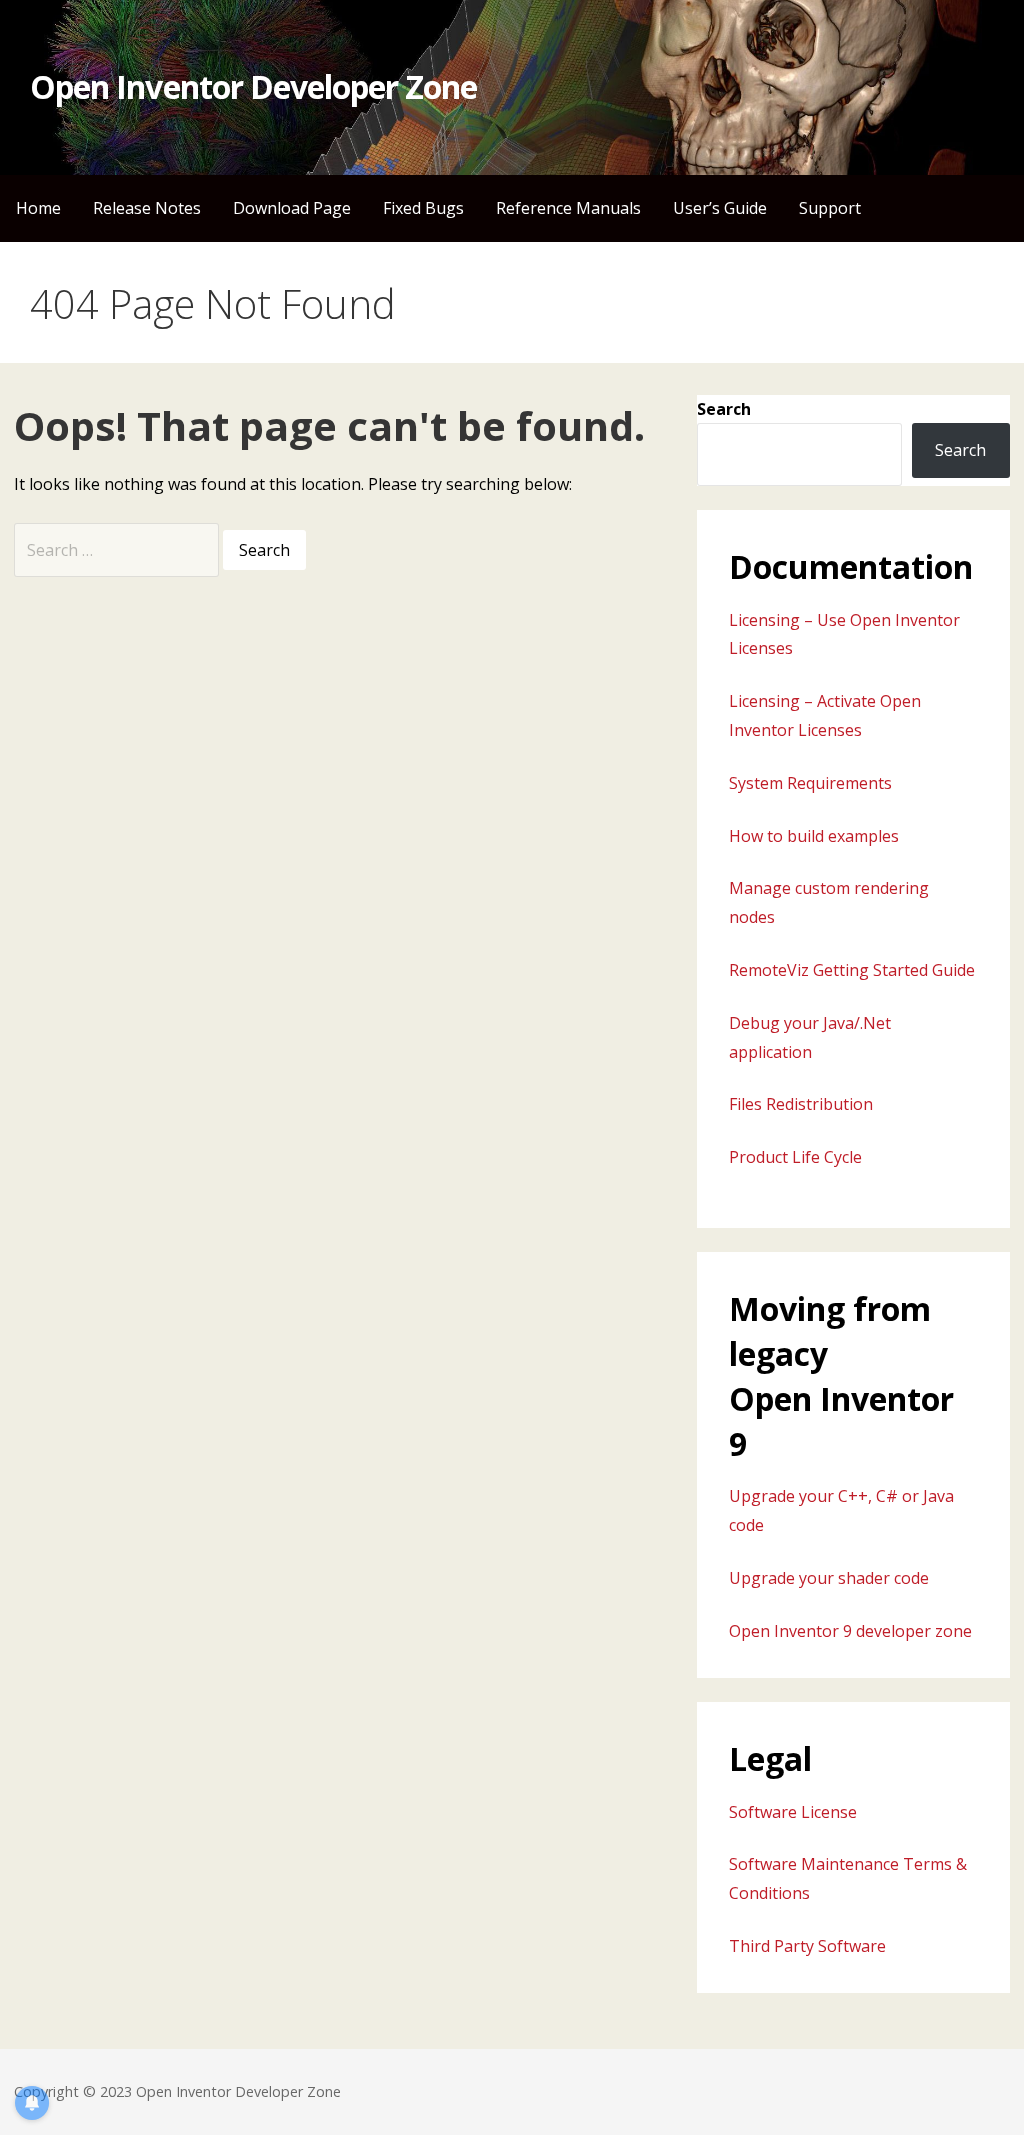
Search (724, 409)
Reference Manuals (568, 208)
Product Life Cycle (795, 1157)
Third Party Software (807, 1946)
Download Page (292, 208)
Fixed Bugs (423, 208)
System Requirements (810, 783)
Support (830, 208)
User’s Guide (720, 208)
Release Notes (147, 208)
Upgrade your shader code (829, 1578)
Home (38, 208)
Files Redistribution (801, 1104)
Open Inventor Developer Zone (253, 86)
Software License (793, 1812)
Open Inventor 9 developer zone (850, 1631)
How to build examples (814, 836)
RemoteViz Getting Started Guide (852, 970)
